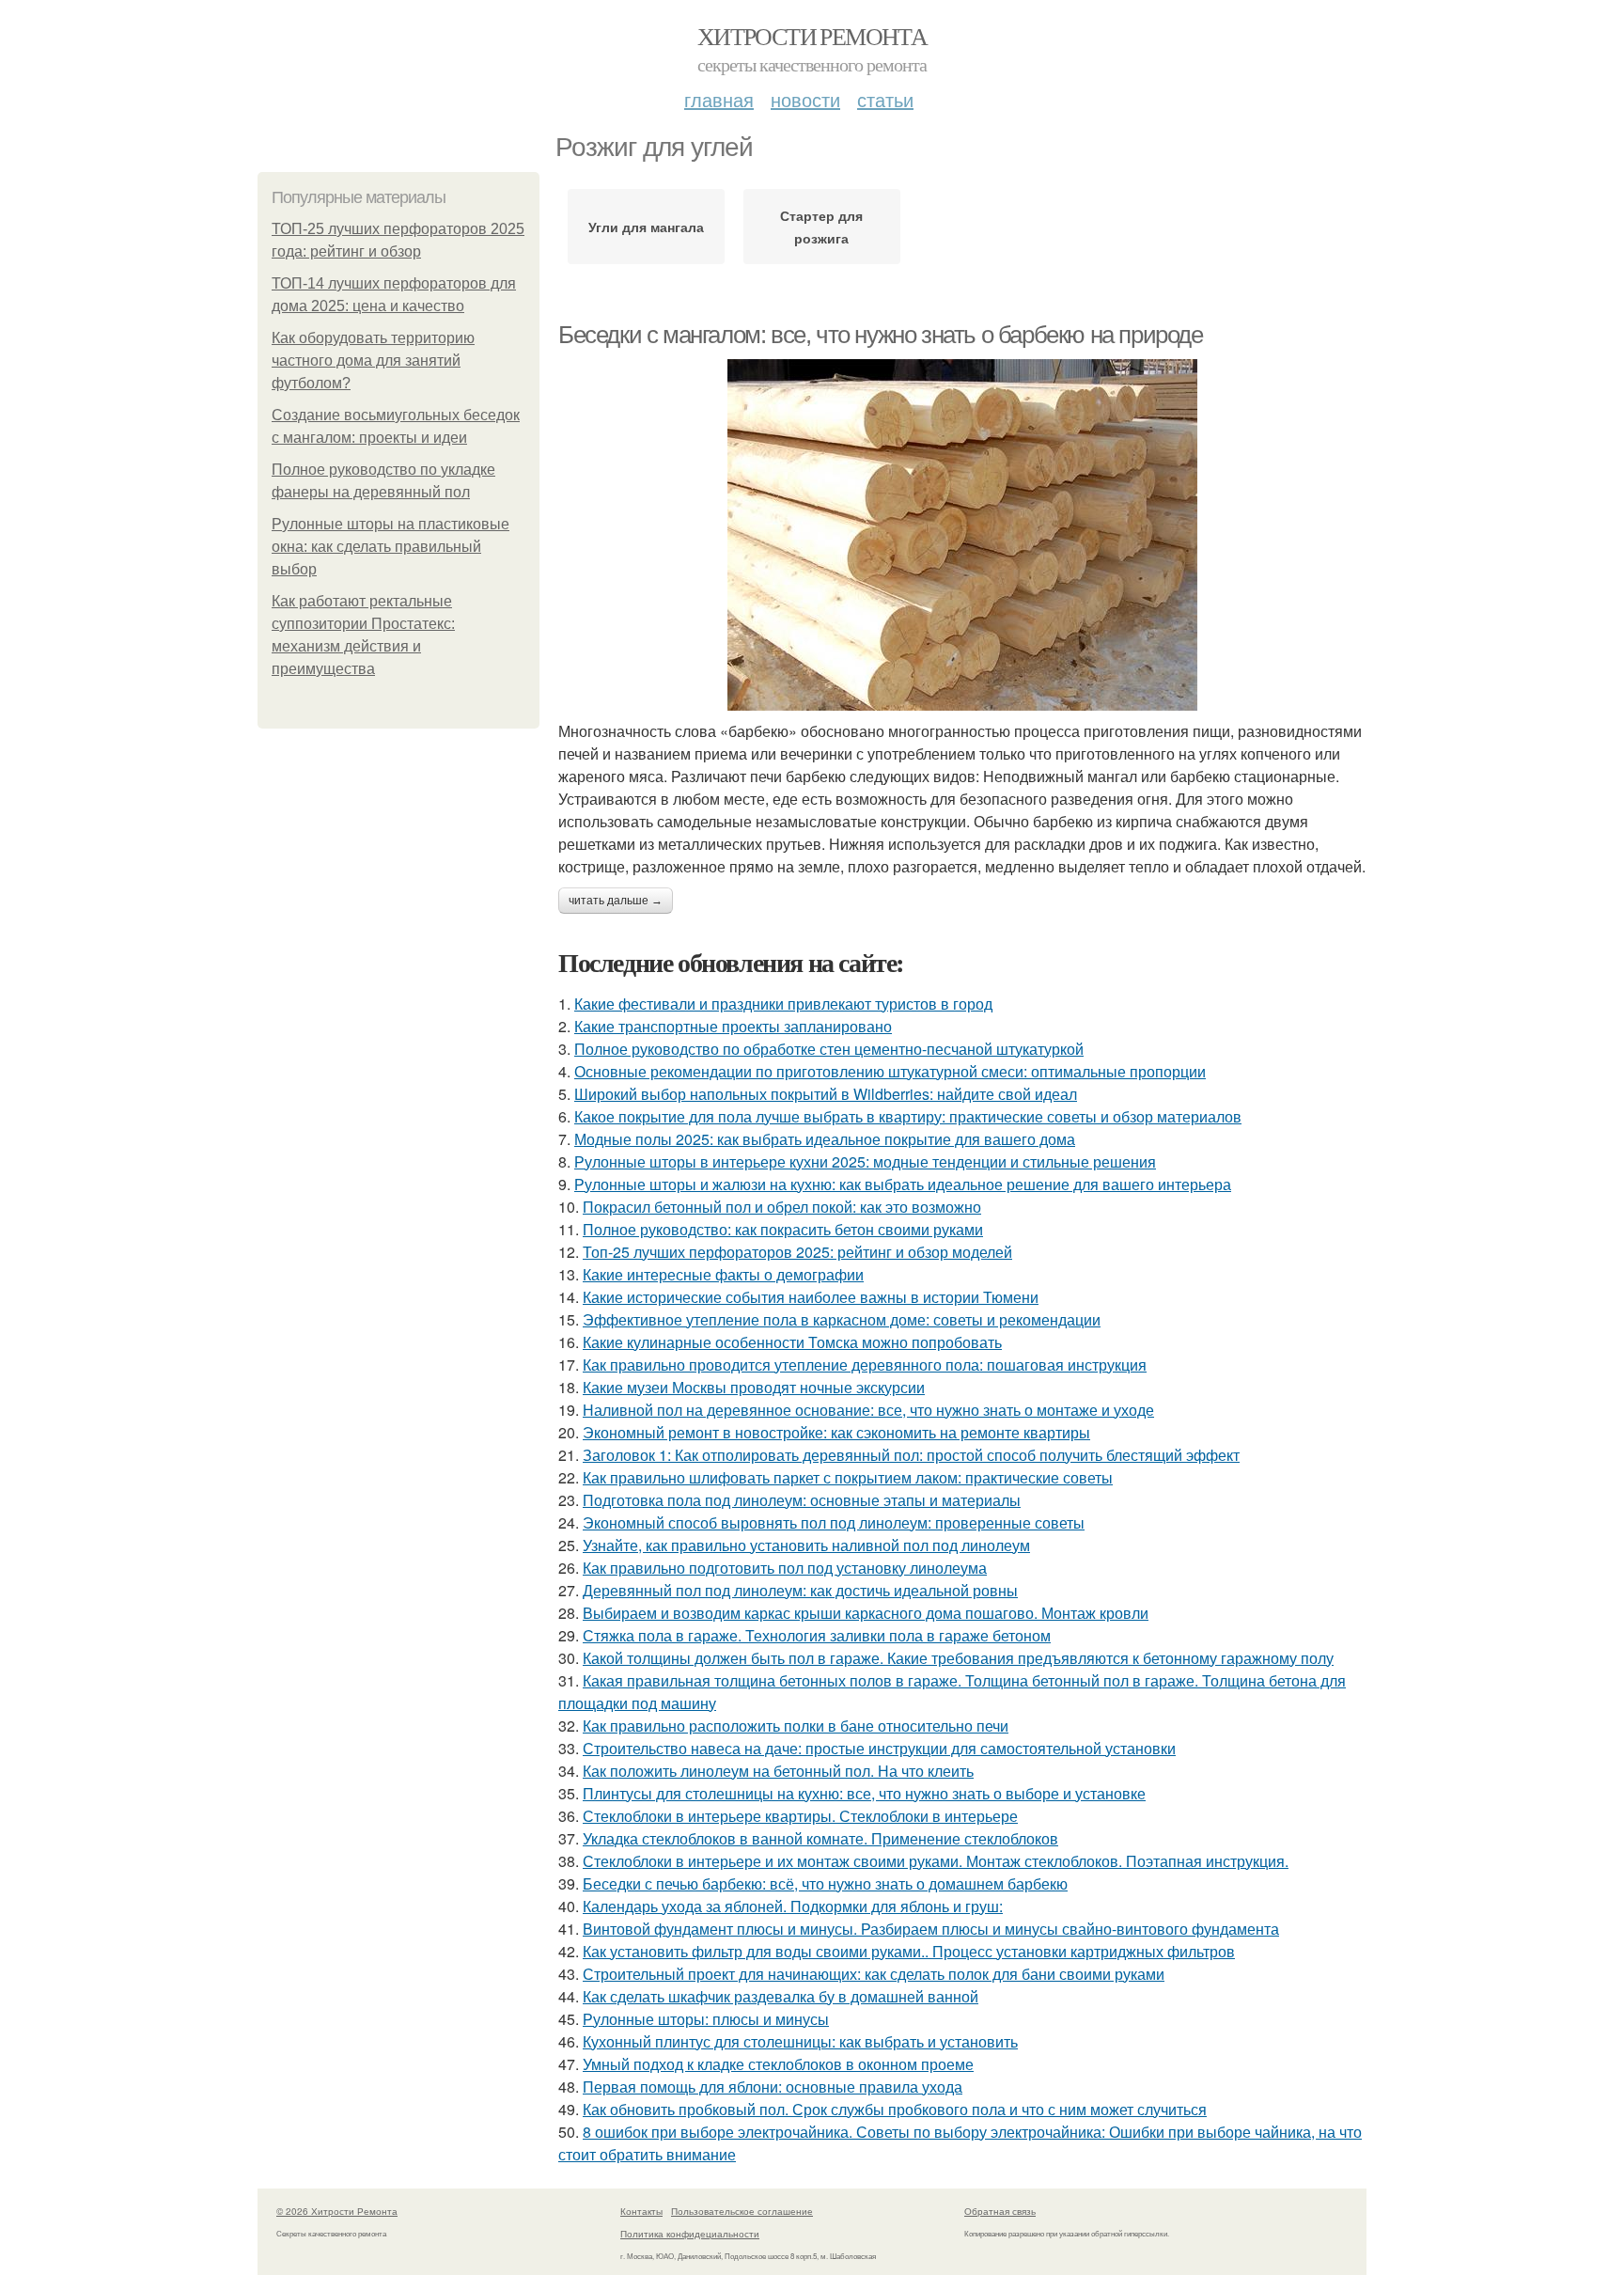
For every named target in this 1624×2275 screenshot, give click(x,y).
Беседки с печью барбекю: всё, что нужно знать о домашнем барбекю (825, 1883)
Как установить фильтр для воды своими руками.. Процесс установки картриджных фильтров (909, 1951)
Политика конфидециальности (690, 2234)
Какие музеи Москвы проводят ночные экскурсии (754, 1387)
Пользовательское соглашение (742, 2211)
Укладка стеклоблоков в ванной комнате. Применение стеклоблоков (820, 1838)
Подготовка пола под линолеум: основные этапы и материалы (802, 1500)
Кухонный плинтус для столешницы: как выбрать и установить (800, 2041)
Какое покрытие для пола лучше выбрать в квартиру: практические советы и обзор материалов (908, 1116)
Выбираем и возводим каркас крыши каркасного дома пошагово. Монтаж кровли (866, 1613)
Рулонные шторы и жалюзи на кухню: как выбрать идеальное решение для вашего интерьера (903, 1184)
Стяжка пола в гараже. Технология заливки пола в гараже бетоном (817, 1635)
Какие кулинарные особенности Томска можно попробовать (792, 1342)
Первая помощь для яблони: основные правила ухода (773, 2087)
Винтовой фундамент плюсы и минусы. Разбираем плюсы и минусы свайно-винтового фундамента (931, 1929)
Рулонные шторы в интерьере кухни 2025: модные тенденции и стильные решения (865, 1161)
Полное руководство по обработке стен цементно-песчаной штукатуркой (829, 1049)
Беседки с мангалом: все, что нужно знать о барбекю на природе (881, 335)
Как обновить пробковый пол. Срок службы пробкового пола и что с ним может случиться (895, 2109)
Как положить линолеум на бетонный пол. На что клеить (778, 1771)
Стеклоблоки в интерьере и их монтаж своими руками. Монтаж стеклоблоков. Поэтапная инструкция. (936, 1861)
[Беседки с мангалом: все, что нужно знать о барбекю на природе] (962, 535)
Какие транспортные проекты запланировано (733, 1026)
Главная (719, 99)
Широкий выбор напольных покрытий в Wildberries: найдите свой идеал (826, 1094)
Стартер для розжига (821, 227)
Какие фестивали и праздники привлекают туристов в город (783, 1004)
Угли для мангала (646, 227)
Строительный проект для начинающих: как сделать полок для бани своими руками (874, 1974)
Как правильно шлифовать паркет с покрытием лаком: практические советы (848, 1477)
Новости (805, 99)
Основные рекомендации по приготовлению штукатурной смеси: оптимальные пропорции (890, 1071)
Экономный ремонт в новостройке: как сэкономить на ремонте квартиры (836, 1432)
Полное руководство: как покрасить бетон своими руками (783, 1229)
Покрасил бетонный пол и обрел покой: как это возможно (782, 1207)
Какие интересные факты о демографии (723, 1274)
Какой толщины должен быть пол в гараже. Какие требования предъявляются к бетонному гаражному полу (958, 1658)
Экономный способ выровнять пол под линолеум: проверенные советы (834, 1522)
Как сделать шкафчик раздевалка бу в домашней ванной (781, 1996)
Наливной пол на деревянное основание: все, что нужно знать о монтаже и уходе (868, 1410)
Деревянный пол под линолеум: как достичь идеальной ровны (800, 1590)
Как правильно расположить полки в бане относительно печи (796, 1726)
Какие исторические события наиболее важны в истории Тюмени (811, 1297)
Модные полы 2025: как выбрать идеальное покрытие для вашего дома (825, 1139)
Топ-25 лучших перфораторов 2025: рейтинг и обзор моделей (797, 1252)
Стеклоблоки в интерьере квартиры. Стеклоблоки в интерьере (800, 1816)
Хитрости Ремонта (812, 36)
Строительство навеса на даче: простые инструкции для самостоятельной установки (879, 1748)
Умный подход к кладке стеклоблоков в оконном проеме (778, 2064)
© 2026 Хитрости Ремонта (337, 2211)
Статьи (885, 99)
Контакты (641, 2211)
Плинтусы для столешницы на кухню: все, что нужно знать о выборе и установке (864, 1793)
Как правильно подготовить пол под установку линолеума (785, 1568)
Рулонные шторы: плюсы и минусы (706, 2019)
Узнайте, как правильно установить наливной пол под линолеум (806, 1545)
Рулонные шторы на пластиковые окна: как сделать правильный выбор (390, 547)
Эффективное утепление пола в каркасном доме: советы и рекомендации (842, 1319)
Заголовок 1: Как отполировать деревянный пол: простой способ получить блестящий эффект (911, 1455)
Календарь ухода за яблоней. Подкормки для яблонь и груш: (793, 1906)
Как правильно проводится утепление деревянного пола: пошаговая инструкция (865, 1365)
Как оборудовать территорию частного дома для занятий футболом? (373, 361)
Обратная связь (1000, 2211)
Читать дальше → (616, 901)
